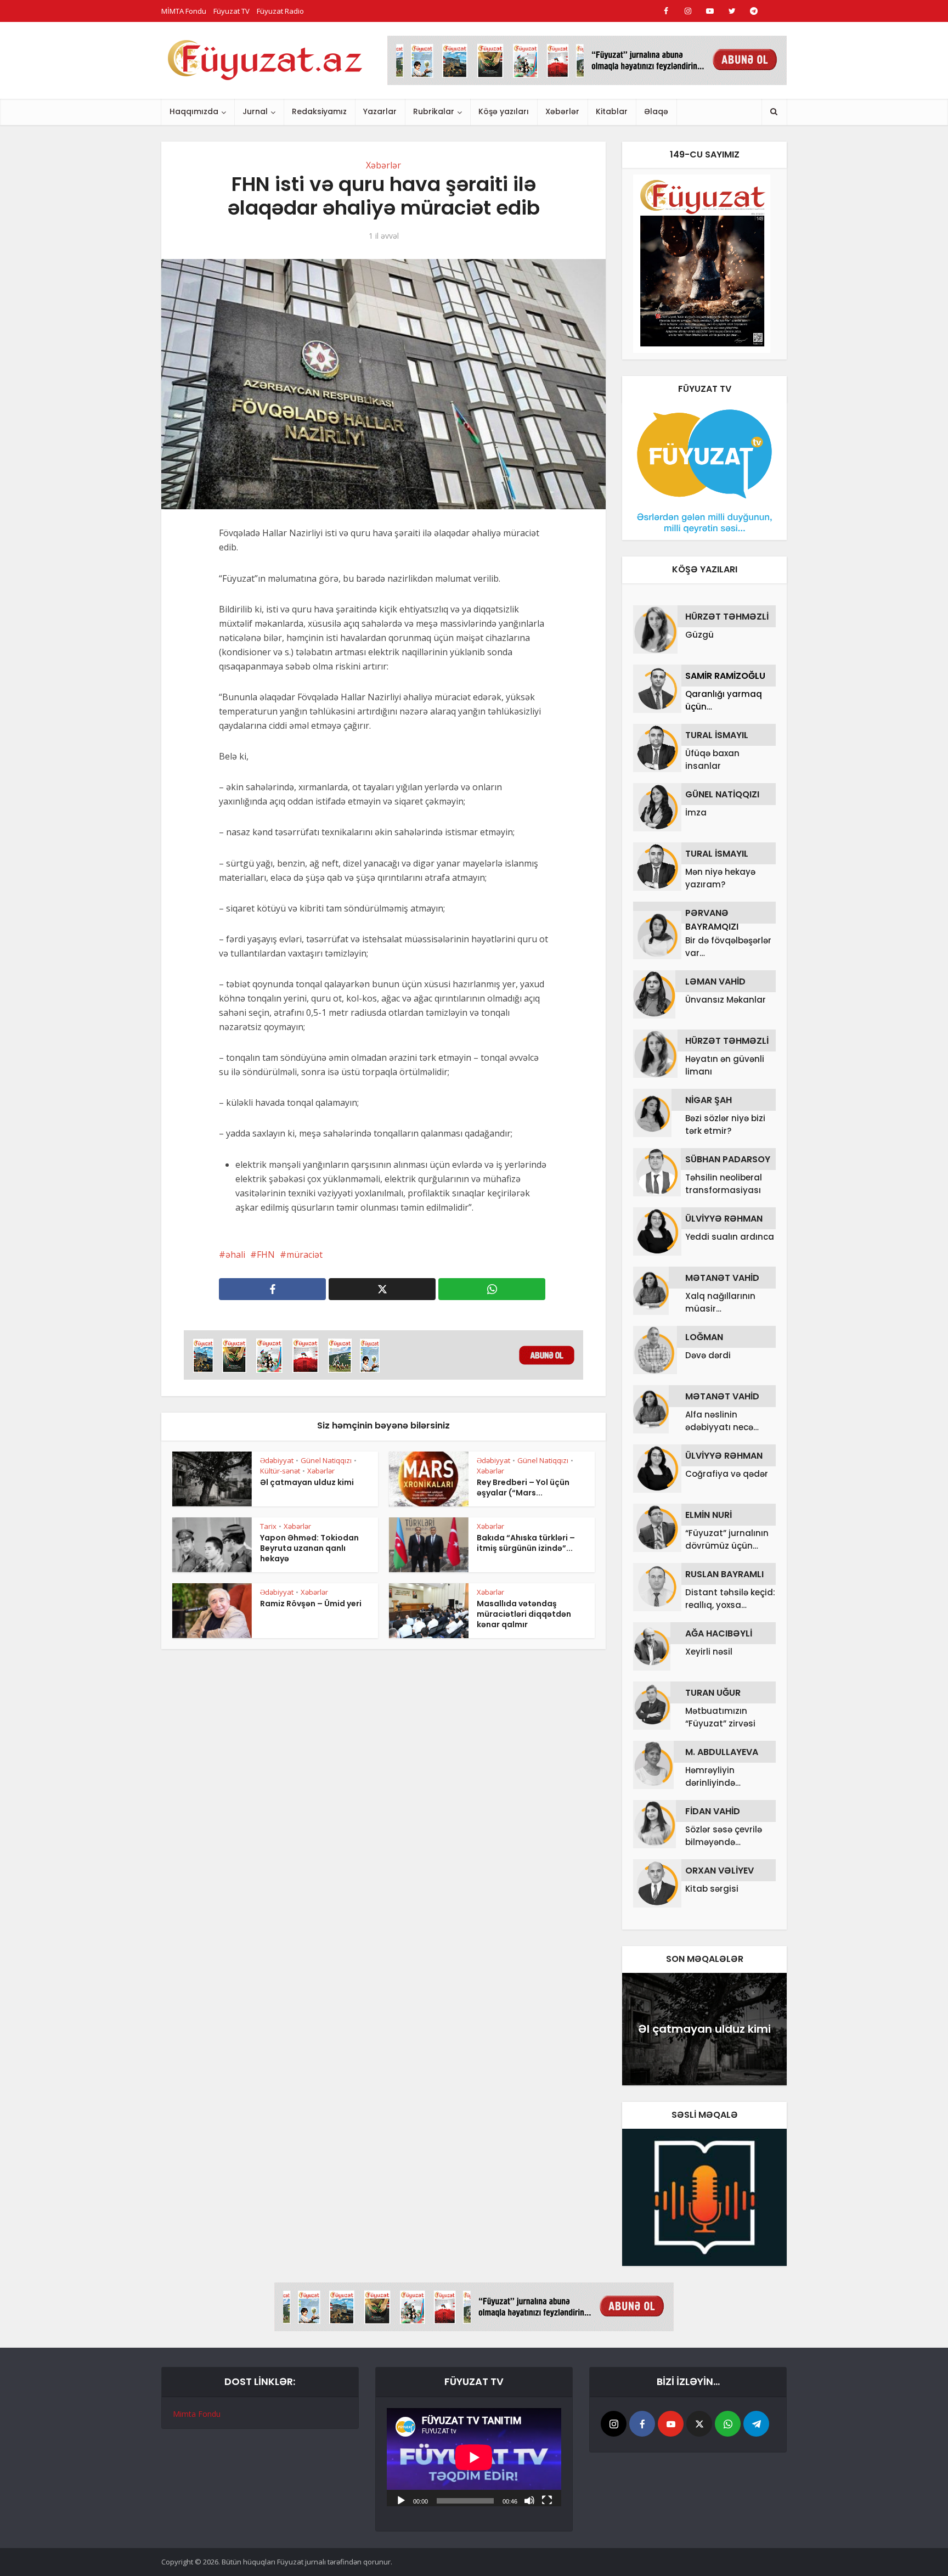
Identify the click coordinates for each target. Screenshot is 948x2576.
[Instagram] (614, 2424)
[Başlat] (401, 2500)
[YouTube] (671, 2424)
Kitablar (612, 111)
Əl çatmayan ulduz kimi (307, 1482)
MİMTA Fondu (184, 11)
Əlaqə (656, 111)
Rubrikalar (434, 111)
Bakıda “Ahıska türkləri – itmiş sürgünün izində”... (526, 1543)
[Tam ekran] (547, 2500)
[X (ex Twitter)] (699, 2424)
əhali (235, 1255)
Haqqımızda (194, 111)
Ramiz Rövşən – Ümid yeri (311, 1604)
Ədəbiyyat (277, 1460)
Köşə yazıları (504, 111)
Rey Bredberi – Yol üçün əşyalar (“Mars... (523, 1487)
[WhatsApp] (728, 2424)
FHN (266, 1255)
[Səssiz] (529, 2500)
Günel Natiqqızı (326, 1460)
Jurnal (255, 111)
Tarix (268, 1526)
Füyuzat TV (232, 11)
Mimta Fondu (197, 2414)
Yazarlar (380, 111)
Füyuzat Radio (280, 11)
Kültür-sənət (280, 1471)
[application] (474, 2457)
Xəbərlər (562, 111)
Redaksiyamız (319, 111)
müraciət (304, 1255)
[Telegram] (756, 2424)
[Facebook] (642, 2424)
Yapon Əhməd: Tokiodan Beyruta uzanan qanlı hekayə (309, 1548)
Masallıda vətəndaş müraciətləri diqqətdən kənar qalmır (524, 1614)
